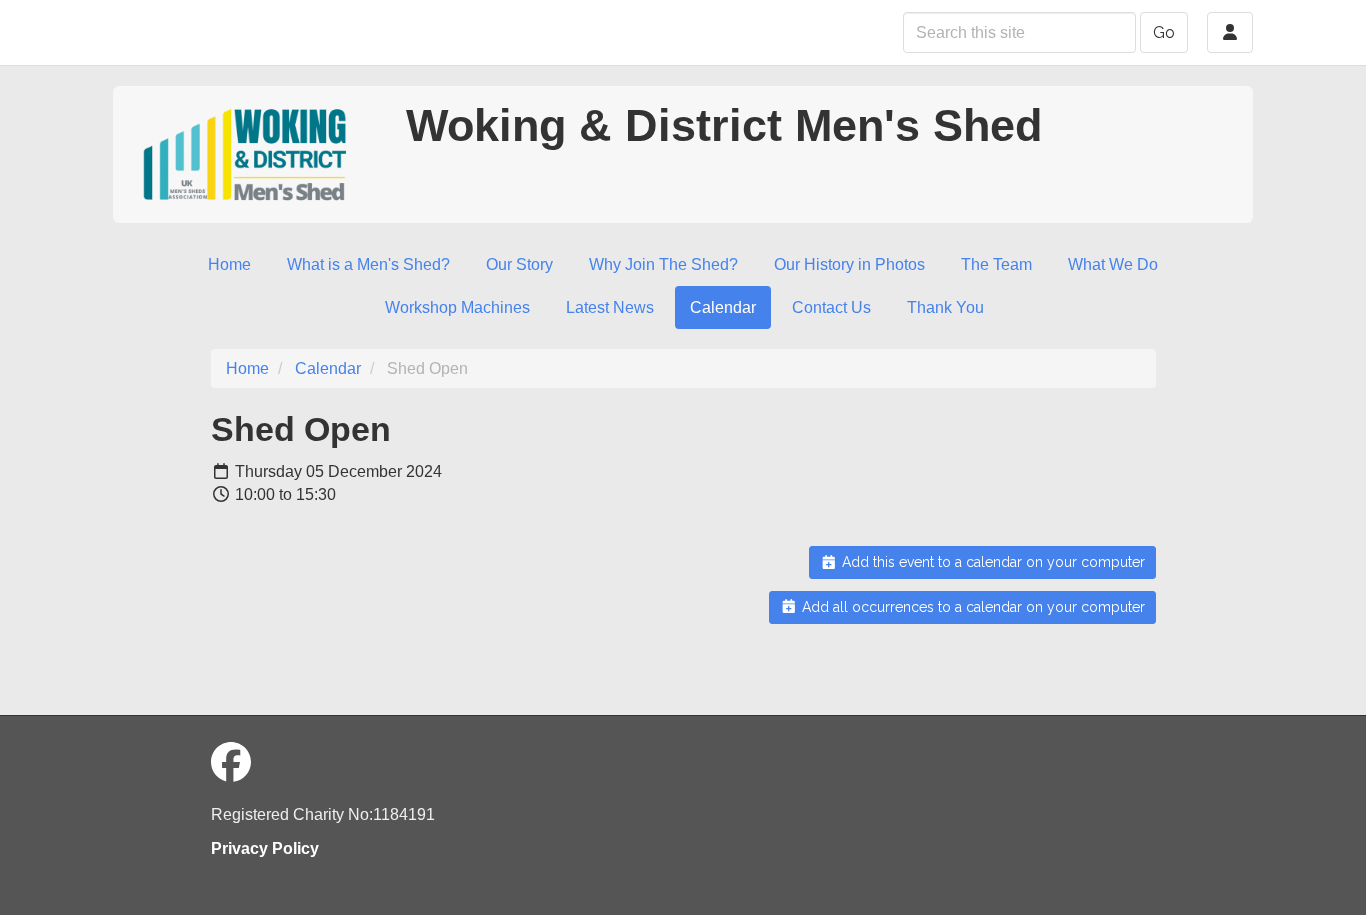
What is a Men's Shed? (368, 264)
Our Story (519, 264)
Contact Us (831, 307)
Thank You (945, 307)
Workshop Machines (457, 307)
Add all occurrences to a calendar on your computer (971, 607)
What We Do (1113, 264)
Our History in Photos (849, 264)
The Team (996, 264)
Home (229, 264)
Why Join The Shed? (663, 264)
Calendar (723, 307)
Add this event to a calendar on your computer (991, 562)
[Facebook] (231, 763)
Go (1164, 32)
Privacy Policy (265, 848)
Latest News (610, 307)
